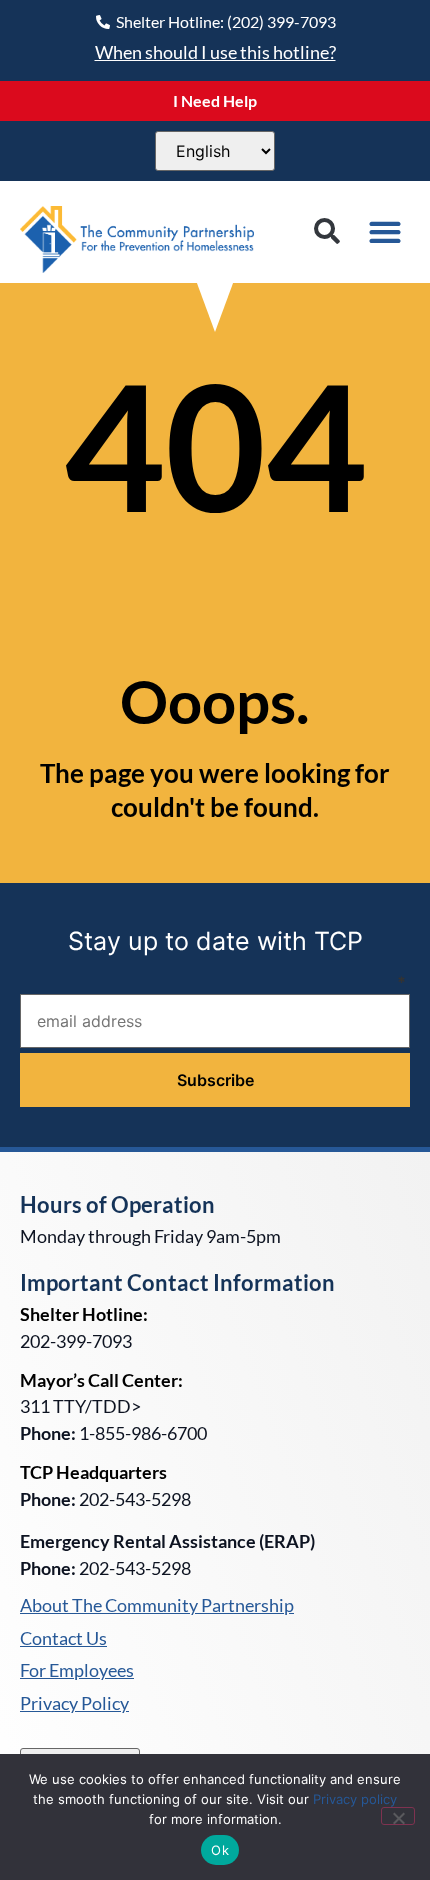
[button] (326, 231)
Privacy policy (355, 1799)
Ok (220, 1850)
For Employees (77, 1671)
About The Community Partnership (157, 1606)
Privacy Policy (74, 1704)
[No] (398, 1816)
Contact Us (63, 1639)
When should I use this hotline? (215, 52)
